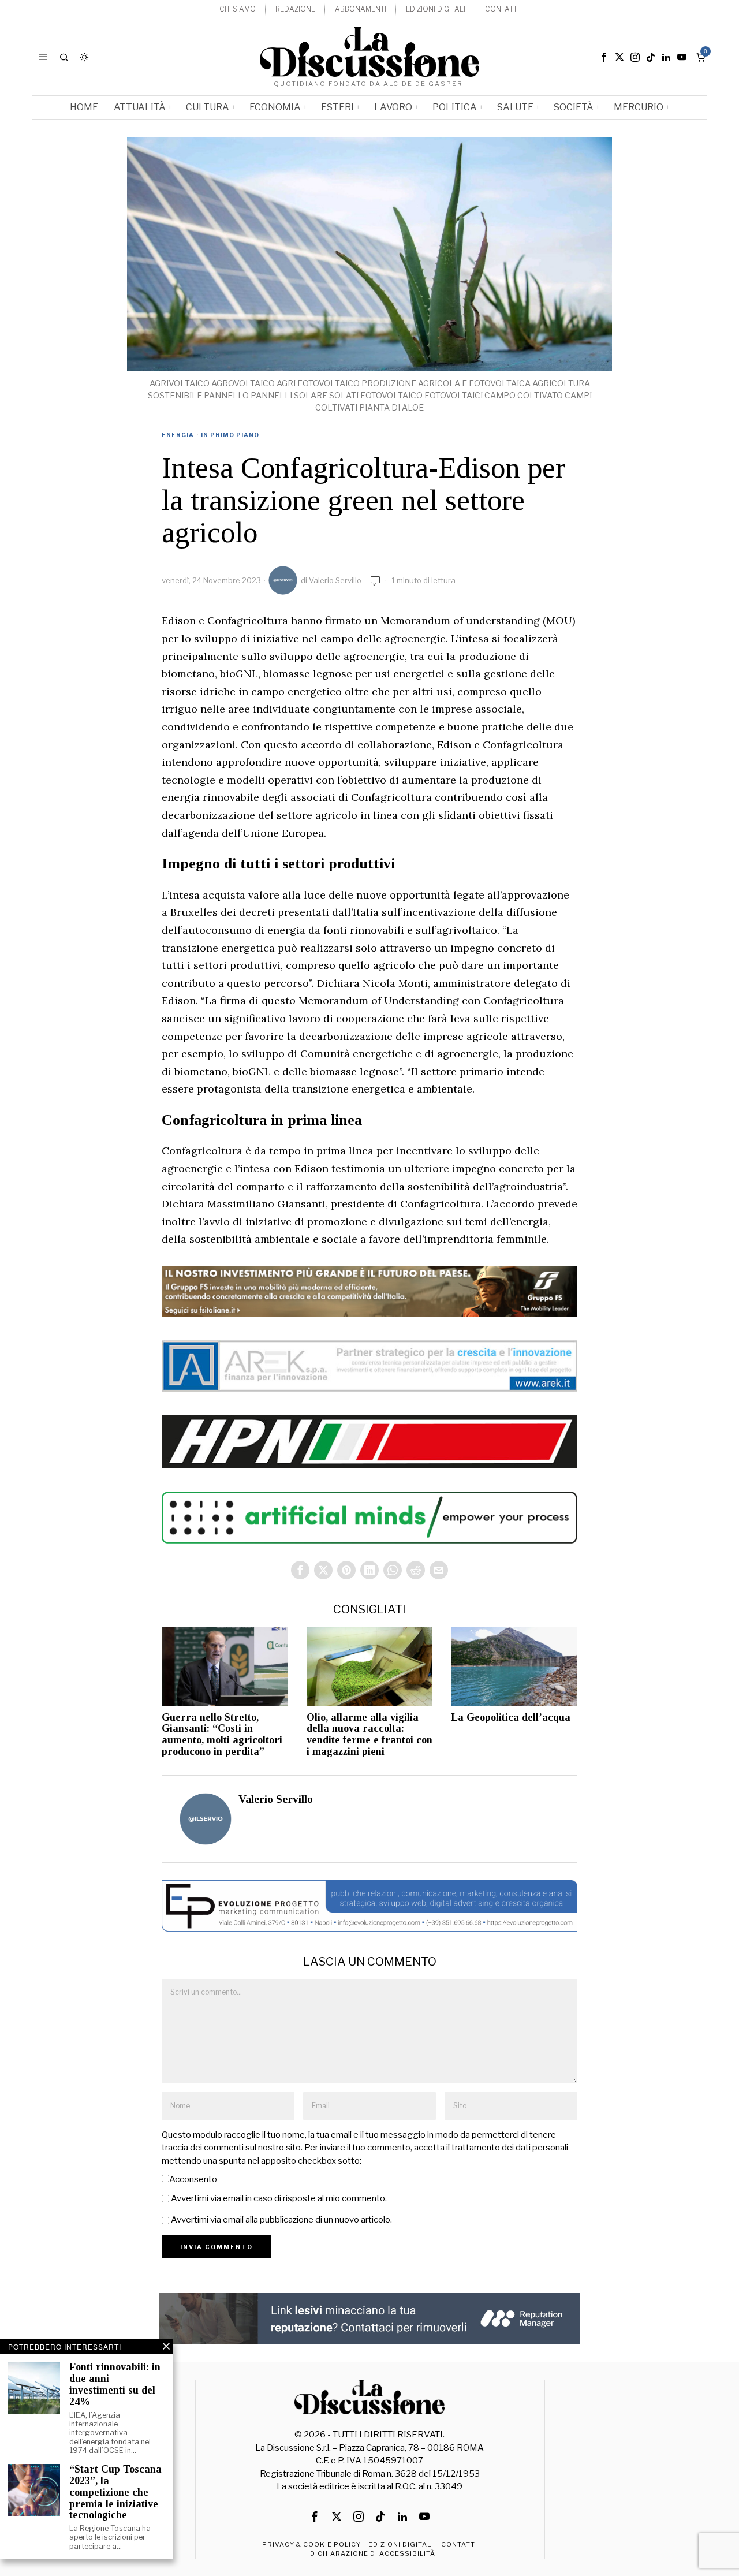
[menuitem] (238, 10)
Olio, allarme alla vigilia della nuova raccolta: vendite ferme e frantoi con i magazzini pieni (369, 1735)
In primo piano (230, 435)
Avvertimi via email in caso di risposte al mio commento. (279, 2198)
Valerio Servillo (335, 580)
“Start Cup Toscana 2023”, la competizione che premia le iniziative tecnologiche (115, 2492)
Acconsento (193, 2179)
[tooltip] (604, 57)
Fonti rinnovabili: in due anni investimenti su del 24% (115, 2384)
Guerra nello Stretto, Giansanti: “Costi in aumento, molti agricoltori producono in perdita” (222, 1735)
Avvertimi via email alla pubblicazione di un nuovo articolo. (281, 2220)
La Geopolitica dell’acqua (511, 1718)
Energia (178, 435)
